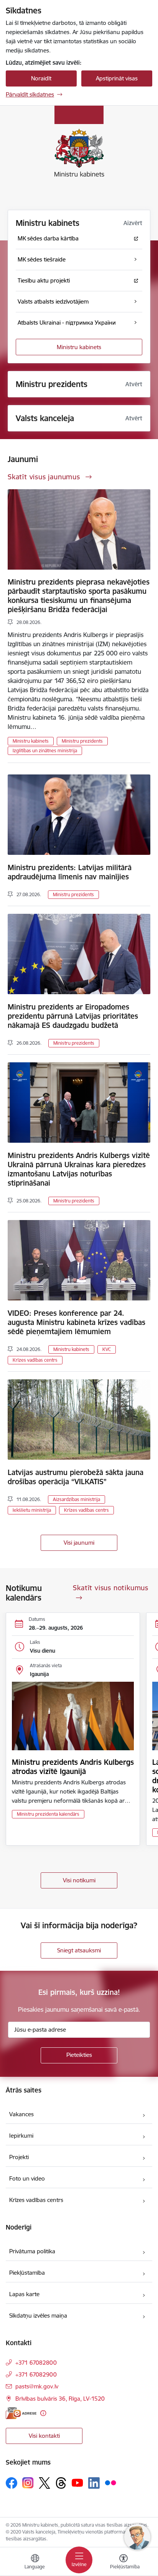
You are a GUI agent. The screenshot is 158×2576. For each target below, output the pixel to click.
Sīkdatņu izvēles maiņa (38, 2315)
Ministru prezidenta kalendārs (48, 1814)
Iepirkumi (21, 2136)
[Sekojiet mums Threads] (61, 2483)
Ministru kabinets (79, 347)
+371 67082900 (36, 2374)
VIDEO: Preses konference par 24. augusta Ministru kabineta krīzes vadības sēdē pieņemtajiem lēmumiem (77, 1322)
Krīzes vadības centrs (35, 1360)
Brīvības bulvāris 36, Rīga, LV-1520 (60, 2399)
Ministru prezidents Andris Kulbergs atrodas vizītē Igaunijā (73, 1767)
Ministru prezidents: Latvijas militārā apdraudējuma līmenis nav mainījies (70, 872)
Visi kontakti (44, 2436)
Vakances (21, 2114)
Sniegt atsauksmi (79, 1950)
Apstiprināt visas (117, 78)
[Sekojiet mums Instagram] (28, 2483)
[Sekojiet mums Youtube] (77, 2483)
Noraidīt (41, 78)
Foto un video (27, 2178)
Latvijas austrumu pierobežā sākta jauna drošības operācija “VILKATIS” (76, 1477)
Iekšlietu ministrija (32, 1510)
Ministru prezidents (82, 741)
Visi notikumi (79, 1880)
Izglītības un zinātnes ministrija (45, 751)
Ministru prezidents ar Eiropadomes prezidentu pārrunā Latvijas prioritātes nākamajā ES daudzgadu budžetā (73, 1016)
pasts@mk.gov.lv (37, 2386)
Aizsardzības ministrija (77, 1499)
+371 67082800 (36, 2363)
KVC (107, 1349)
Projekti (19, 2157)
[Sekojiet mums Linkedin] (94, 2483)
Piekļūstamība (27, 2273)
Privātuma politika (32, 2251)
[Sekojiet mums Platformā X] (44, 2483)
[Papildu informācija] (43, 2413)
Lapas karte (24, 2294)
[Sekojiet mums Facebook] (12, 2483)
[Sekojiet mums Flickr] (110, 2483)
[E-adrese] (21, 2413)
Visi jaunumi (79, 1543)
